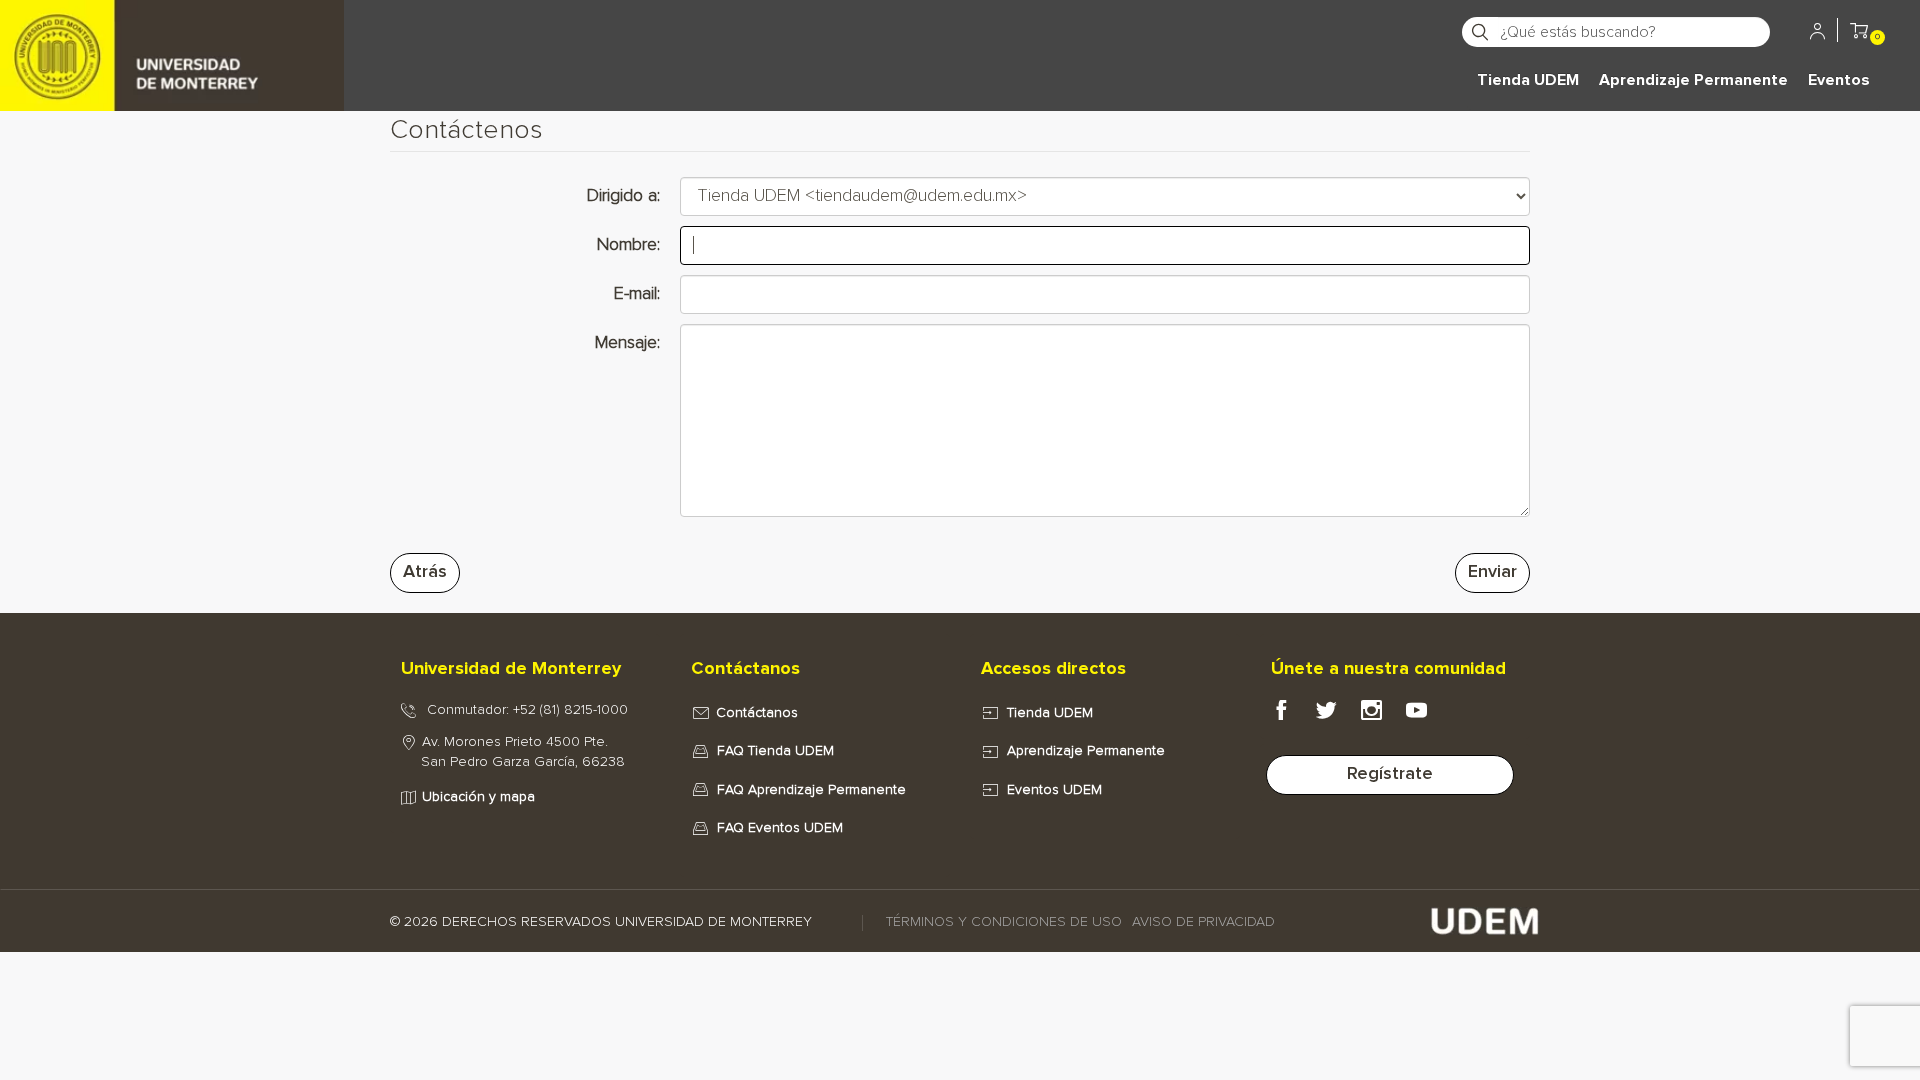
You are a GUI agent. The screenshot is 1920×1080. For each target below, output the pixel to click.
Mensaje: (627, 343)
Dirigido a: (623, 196)
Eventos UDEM (1054, 790)
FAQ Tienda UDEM (775, 751)
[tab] (525, 670)
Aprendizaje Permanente (1693, 80)
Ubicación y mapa (478, 797)
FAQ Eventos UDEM (780, 828)
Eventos (1839, 80)
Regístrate (1390, 774)
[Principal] (172, 30)
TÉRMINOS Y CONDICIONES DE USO (1004, 922)
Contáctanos (757, 713)
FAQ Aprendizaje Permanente (811, 790)
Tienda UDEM (1528, 80)
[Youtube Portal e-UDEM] (1428, 715)
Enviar (1492, 572)
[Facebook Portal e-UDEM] (1293, 715)
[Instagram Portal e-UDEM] (1383, 715)
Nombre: (628, 245)
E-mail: (637, 294)
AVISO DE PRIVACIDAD (1203, 922)
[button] (1859, 34)
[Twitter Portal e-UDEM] (1338, 715)
